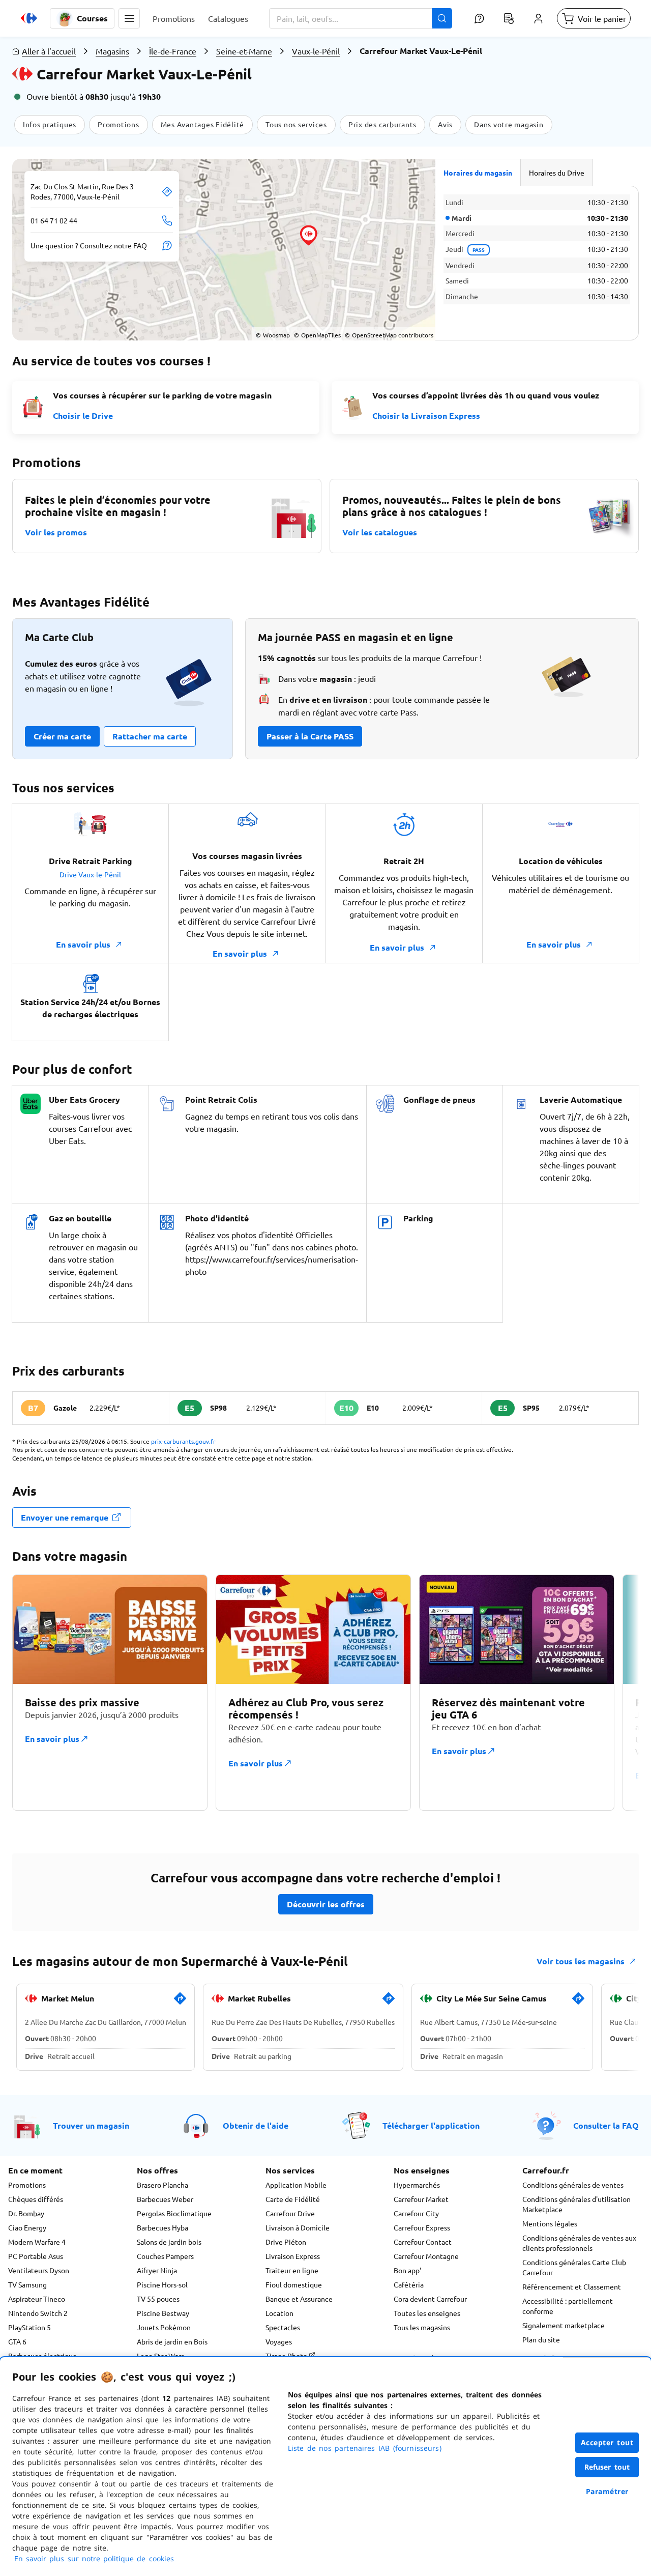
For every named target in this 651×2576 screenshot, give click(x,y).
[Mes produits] (509, 18)
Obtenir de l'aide (256, 2125)
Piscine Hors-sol (162, 2284)
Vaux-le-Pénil (316, 51)
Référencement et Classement (572, 2286)
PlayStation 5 (29, 2327)
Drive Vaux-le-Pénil (90, 874)
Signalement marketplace (564, 2325)
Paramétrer (607, 2491)
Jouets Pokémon (164, 2327)
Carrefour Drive (290, 2213)
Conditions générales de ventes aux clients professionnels (579, 2243)
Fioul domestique (294, 2284)
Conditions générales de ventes (573, 2185)
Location (279, 2313)
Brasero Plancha (162, 2185)
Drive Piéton (286, 2242)
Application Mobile (296, 2185)
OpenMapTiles (317, 335)
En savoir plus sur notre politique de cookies (94, 2558)
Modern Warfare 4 (37, 2242)
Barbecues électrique (42, 2356)
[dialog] (325, 2467)
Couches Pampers (165, 2256)
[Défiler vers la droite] (614, 1693)
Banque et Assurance (299, 2299)
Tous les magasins (422, 2327)
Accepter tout (607, 2442)
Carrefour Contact (423, 2242)
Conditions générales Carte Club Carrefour (574, 2267)
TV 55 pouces (158, 2299)
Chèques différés (36, 2199)
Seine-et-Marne (244, 51)
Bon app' (407, 2270)
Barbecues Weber (165, 2199)
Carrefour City (416, 2213)
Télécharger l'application (431, 2125)
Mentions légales (550, 2223)
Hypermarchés (417, 2185)
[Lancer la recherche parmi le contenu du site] (442, 18)
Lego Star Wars (160, 2356)
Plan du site (541, 2339)
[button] (129, 18)
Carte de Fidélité (293, 2199)
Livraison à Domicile (298, 2227)
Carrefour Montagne (426, 2256)
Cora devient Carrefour (430, 2299)
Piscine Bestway (163, 2313)
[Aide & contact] (479, 18)
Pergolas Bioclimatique (174, 2213)
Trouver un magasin (91, 2125)
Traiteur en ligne (292, 2270)
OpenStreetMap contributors (389, 335)
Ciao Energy (27, 2227)
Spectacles (283, 2327)
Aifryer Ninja (157, 2270)
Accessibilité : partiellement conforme (568, 2306)
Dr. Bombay (26, 2213)
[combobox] (361, 18)
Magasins (112, 51)
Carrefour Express (422, 2227)
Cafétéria (409, 2284)
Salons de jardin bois (169, 2242)
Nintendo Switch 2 (38, 2313)
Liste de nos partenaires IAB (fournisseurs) (365, 2448)
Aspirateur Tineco (37, 2299)
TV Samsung (27, 2284)
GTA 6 (17, 2341)
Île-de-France (173, 51)
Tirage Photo (287, 2356)
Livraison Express (293, 2256)
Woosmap (273, 335)
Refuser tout (607, 2467)
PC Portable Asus (36, 2256)
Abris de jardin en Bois (172, 2341)
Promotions (27, 2185)
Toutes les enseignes (427, 2313)
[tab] (478, 173)
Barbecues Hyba (162, 2227)
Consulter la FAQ (606, 2125)
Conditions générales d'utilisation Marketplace (576, 2204)
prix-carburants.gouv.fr (183, 1441)
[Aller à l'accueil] (29, 18)
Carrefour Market (421, 2199)
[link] (180, 2002)
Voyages (279, 2341)
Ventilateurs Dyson (39, 2270)
